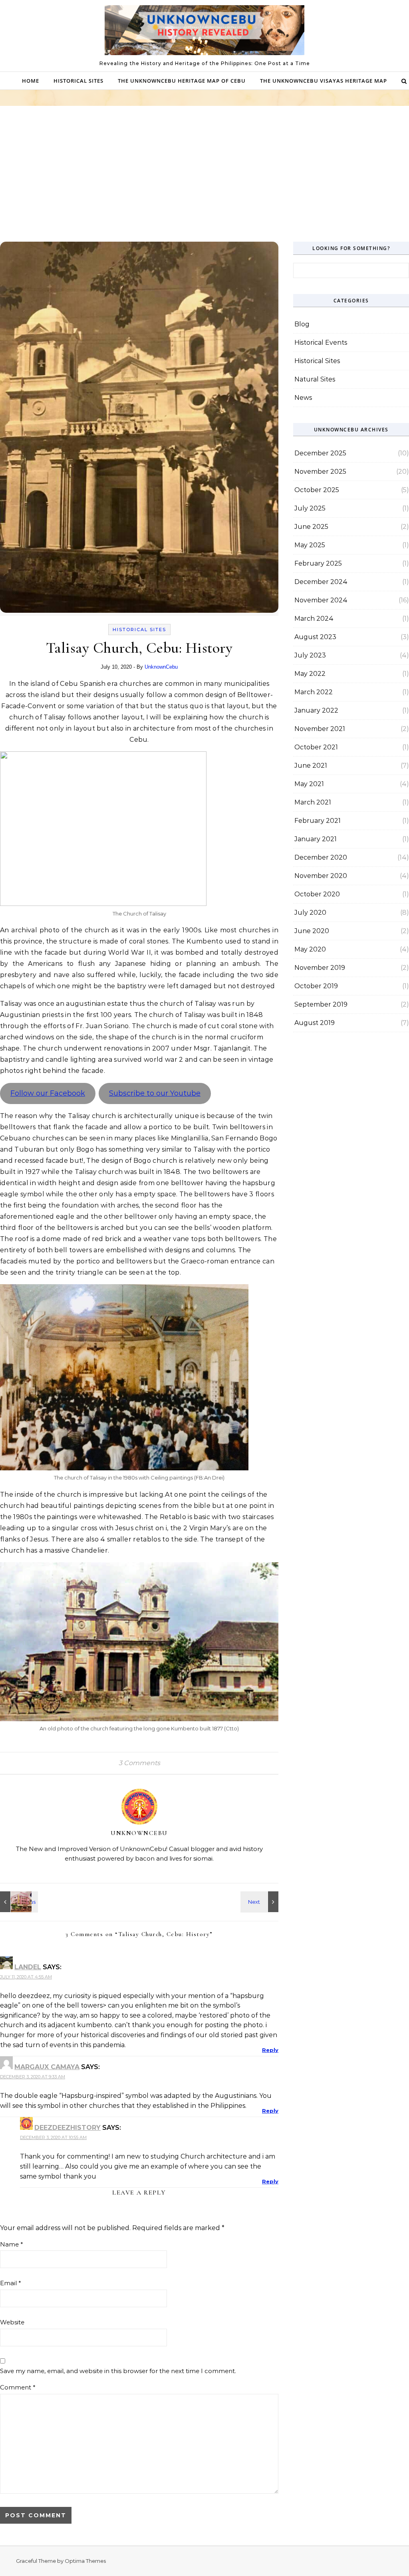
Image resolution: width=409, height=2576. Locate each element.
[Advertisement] (204, 182)
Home (31, 81)
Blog (302, 324)
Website (12, 2322)
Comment (18, 2387)
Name (12, 2244)
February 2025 (318, 563)
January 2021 (316, 839)
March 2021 (313, 802)
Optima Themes (85, 2561)
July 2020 (310, 913)
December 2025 (320, 453)
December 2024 (321, 582)
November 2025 (320, 472)
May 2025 (310, 545)
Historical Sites (78, 81)
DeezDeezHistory (68, 2128)
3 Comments (139, 1763)
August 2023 (315, 637)
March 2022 (314, 692)
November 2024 (321, 600)
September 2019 (321, 1004)
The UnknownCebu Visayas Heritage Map (324, 81)
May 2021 (309, 784)
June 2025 (311, 527)
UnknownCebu (161, 667)
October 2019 (316, 986)
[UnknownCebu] (204, 32)
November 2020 (321, 876)
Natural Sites (315, 379)
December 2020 (321, 857)
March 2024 (314, 619)
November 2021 (320, 729)
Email (11, 2283)
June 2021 (311, 766)
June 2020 (312, 931)
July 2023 (310, 655)
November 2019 (320, 968)
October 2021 (316, 747)
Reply (270, 2050)
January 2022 (316, 710)
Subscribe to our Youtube (155, 1093)
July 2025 (310, 508)
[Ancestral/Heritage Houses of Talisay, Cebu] (260, 1902)
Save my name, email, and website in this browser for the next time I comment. (118, 2371)
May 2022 (310, 674)
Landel (28, 1967)
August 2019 (315, 1023)
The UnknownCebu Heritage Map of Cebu (182, 81)
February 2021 (318, 821)
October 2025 (317, 490)
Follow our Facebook (48, 1093)
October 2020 (317, 894)
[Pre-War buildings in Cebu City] (18, 1902)
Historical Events (321, 343)
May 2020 (310, 949)
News (303, 398)
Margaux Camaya (47, 2067)
